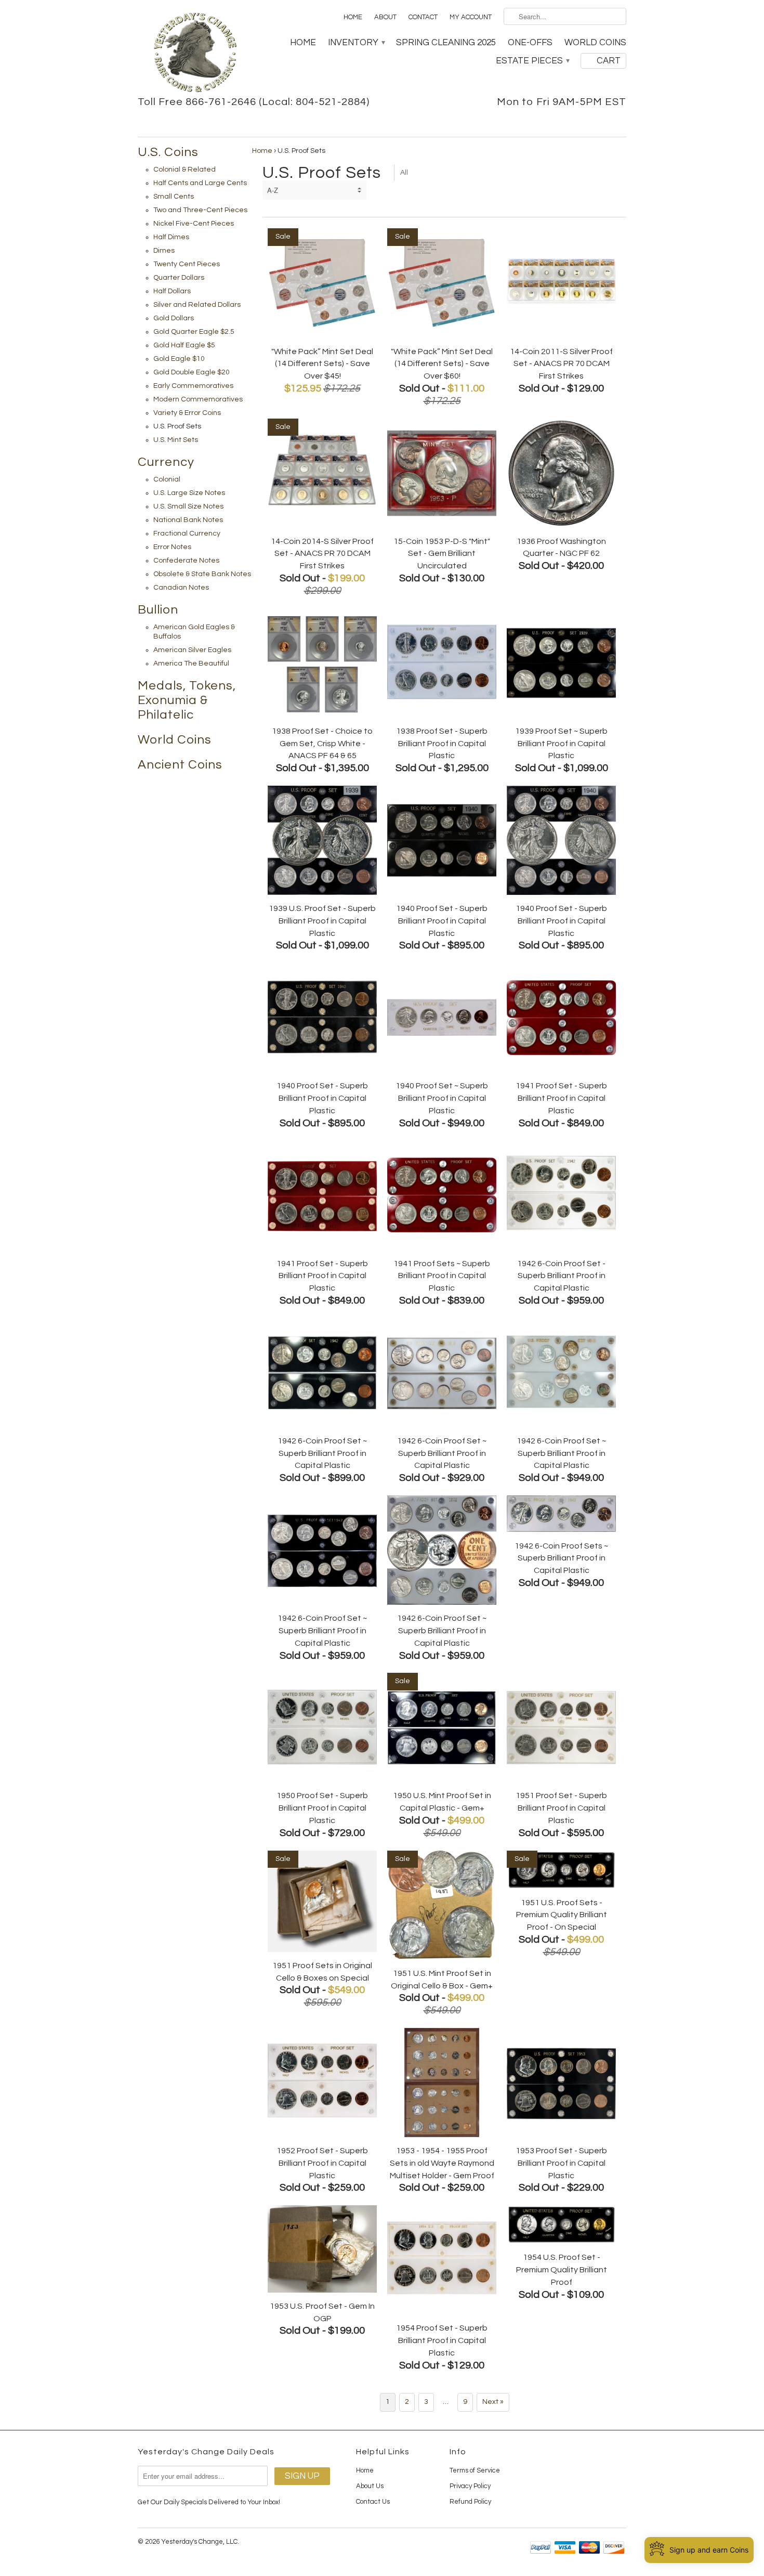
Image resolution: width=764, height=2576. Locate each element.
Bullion (158, 610)
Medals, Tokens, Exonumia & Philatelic (187, 700)
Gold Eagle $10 (179, 359)
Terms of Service (475, 2470)
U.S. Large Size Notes (189, 493)
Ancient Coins (180, 765)
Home (353, 17)
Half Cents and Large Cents (200, 183)
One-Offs (530, 43)
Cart (609, 61)
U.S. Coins (168, 152)
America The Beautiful (191, 663)
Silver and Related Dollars (197, 305)
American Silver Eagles (192, 650)
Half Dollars (172, 291)
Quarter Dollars (179, 278)
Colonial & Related (185, 170)
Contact (423, 17)
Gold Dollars (174, 318)
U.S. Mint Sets (176, 440)
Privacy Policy (470, 2486)
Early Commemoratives (193, 386)
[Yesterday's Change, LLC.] (195, 54)
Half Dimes (171, 237)
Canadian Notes (181, 588)
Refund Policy (470, 2502)
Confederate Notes (186, 561)
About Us (370, 2486)
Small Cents (174, 197)
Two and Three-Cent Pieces (200, 210)
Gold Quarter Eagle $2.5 (194, 332)
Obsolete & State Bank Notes (202, 574)
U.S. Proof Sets (177, 426)
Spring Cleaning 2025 (446, 43)
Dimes (164, 251)
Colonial (167, 479)
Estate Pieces (532, 61)
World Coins (595, 43)
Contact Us (373, 2502)
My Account (471, 17)
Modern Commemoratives (198, 399)
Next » (493, 2402)
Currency (166, 462)
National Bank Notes (188, 520)
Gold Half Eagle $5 (184, 345)
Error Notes (172, 547)
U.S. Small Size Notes (188, 506)
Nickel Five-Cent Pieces (194, 224)
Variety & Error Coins (187, 413)
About (385, 17)
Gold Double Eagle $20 (192, 372)
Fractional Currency (187, 534)
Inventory (356, 43)
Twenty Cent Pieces (187, 264)
